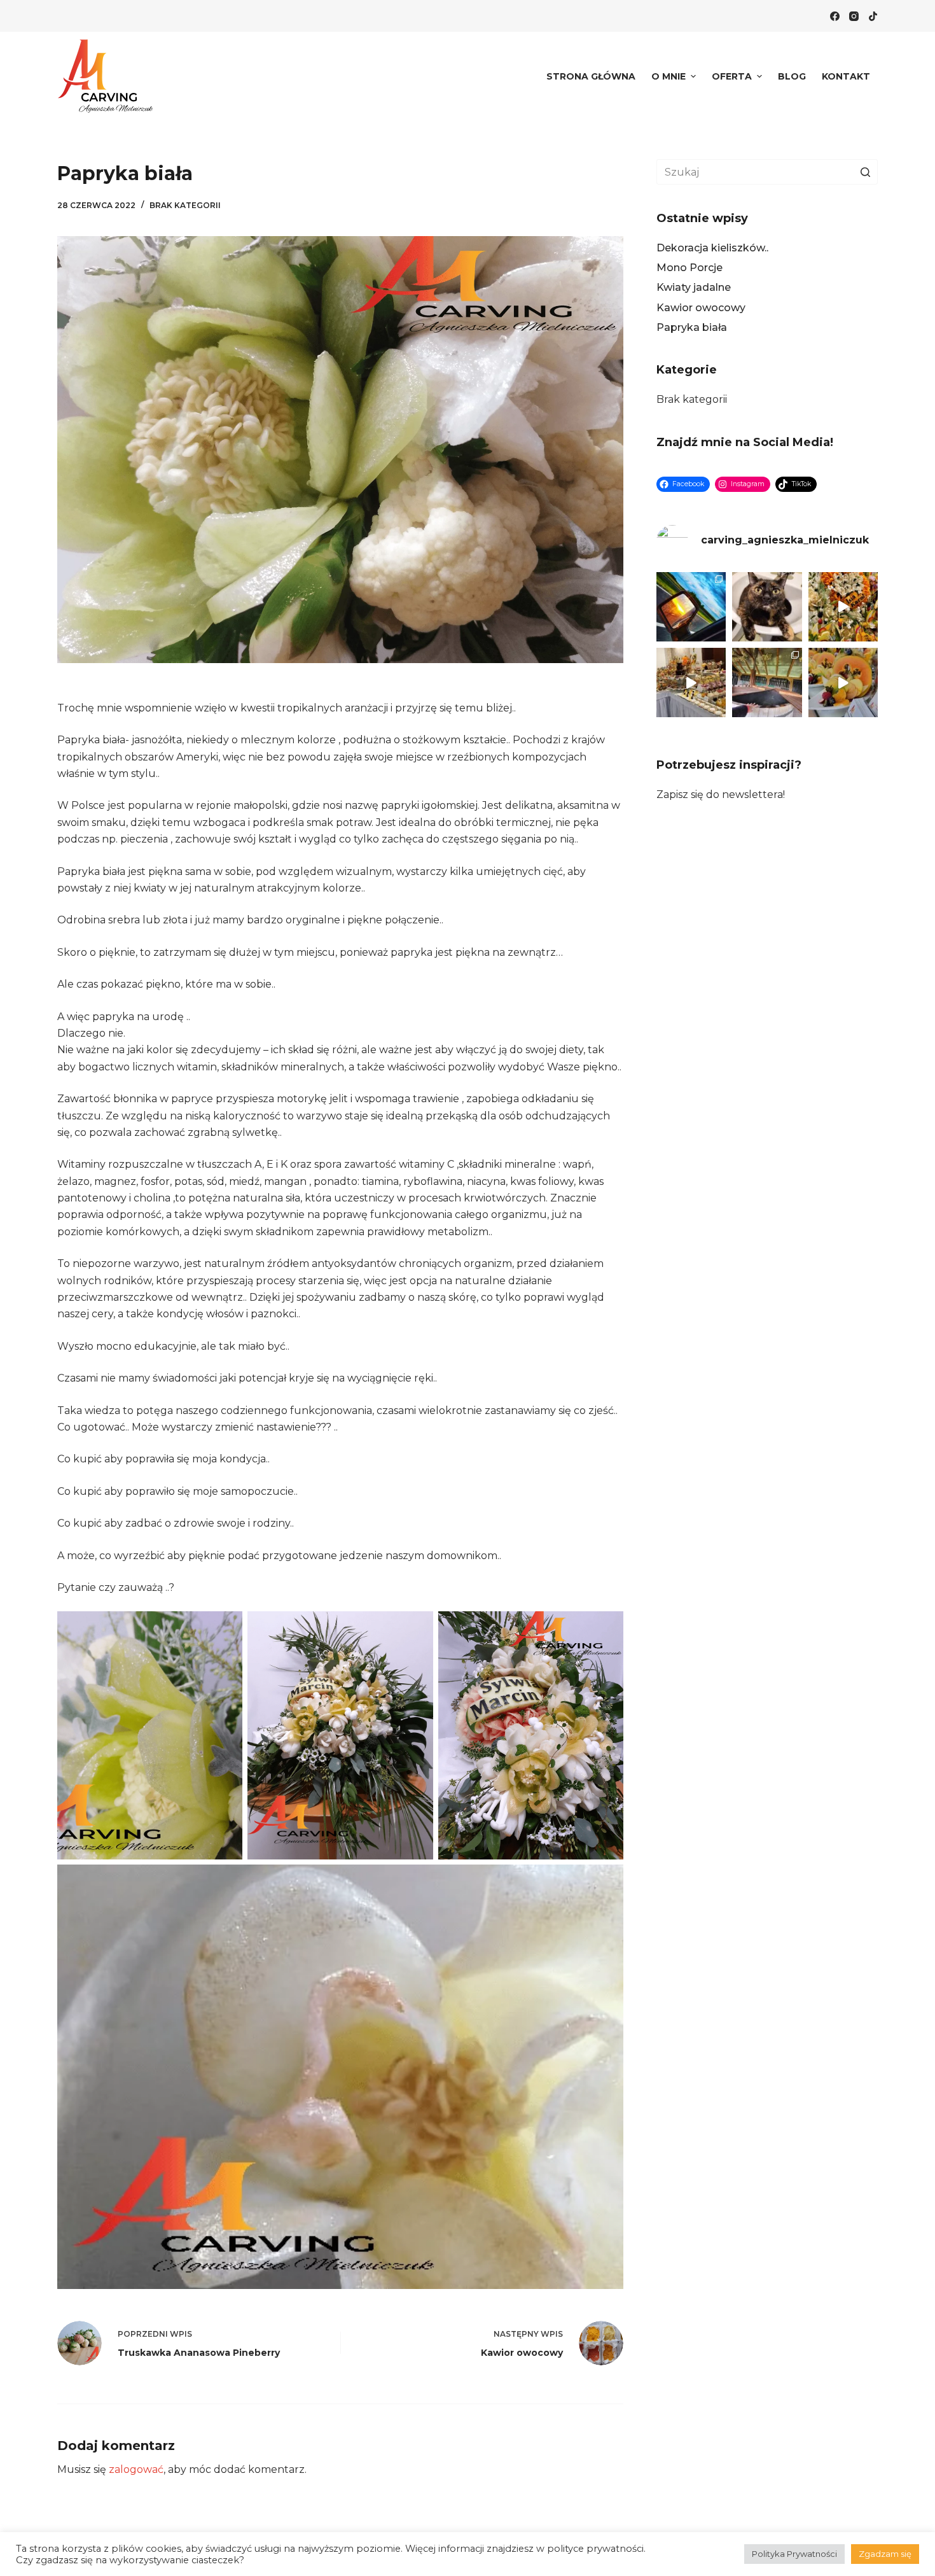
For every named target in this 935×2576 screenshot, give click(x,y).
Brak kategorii (185, 205)
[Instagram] (854, 16)
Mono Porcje (689, 268)
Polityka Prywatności (794, 2554)
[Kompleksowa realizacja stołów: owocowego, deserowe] (691, 682)
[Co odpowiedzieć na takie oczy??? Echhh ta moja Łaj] (767, 607)
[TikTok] (873, 16)
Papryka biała (692, 327)
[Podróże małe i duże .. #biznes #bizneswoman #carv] (691, 607)
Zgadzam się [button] (885, 2554)
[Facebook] (835, 16)
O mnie (668, 76)
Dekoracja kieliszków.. (712, 248)
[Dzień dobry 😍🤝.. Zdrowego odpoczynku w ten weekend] (843, 682)
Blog (792, 76)
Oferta (732, 76)
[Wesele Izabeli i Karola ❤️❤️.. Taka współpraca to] (843, 607)
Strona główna (591, 76)
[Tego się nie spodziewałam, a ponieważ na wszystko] (767, 682)
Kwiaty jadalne (694, 287)
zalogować (136, 2469)
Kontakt (846, 76)
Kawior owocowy (701, 308)
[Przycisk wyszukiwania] (865, 172)
